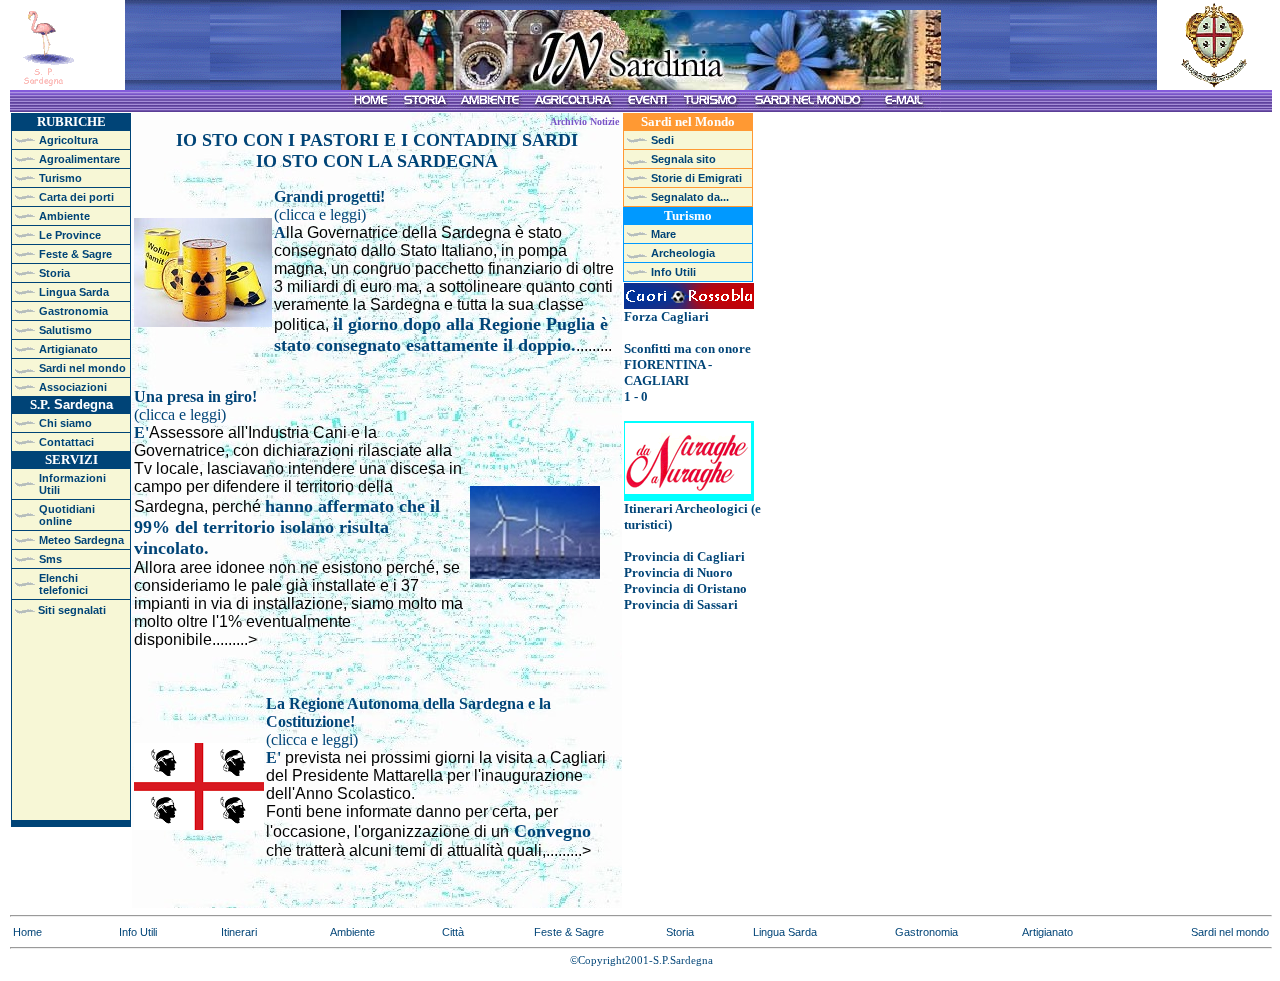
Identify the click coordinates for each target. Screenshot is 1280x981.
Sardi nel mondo (1230, 932)
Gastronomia (926, 932)
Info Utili (138, 932)
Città (453, 932)
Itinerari (239, 932)
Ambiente (352, 932)
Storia (680, 932)
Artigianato (1047, 932)
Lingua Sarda (785, 932)
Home (27, 932)
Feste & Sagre (569, 932)
